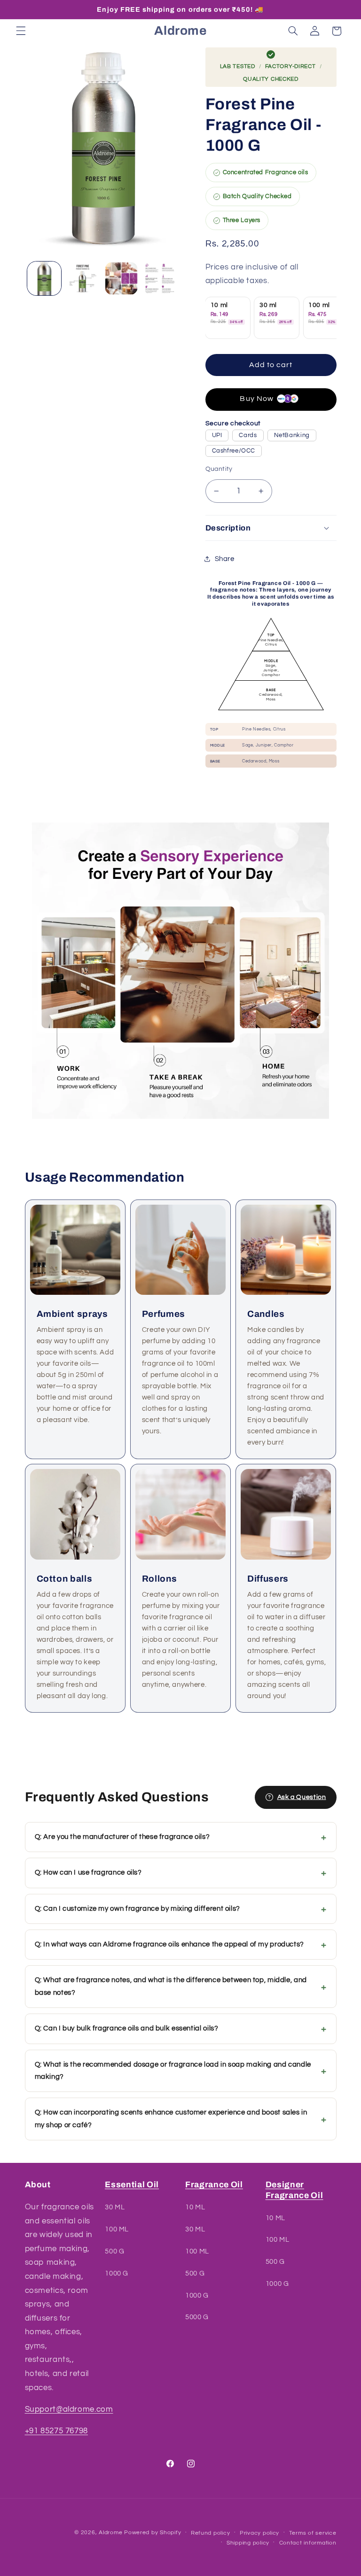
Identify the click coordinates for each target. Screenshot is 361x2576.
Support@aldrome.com (69, 2409)
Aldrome (110, 2533)
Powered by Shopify (153, 2533)
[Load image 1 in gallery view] (44, 278)
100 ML (117, 2229)
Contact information (308, 2543)
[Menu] (21, 31)
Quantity (219, 469)
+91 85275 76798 (56, 2431)
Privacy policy (259, 2533)
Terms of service (313, 2533)
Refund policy (211, 2533)
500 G (114, 2251)
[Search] (293, 31)
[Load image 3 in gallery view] (121, 278)
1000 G (117, 2273)
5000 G (197, 2317)
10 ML (195, 2207)
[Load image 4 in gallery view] (160, 278)
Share (225, 559)
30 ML (115, 2207)
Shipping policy (248, 2543)
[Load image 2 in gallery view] (83, 278)
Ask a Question (302, 1797)
